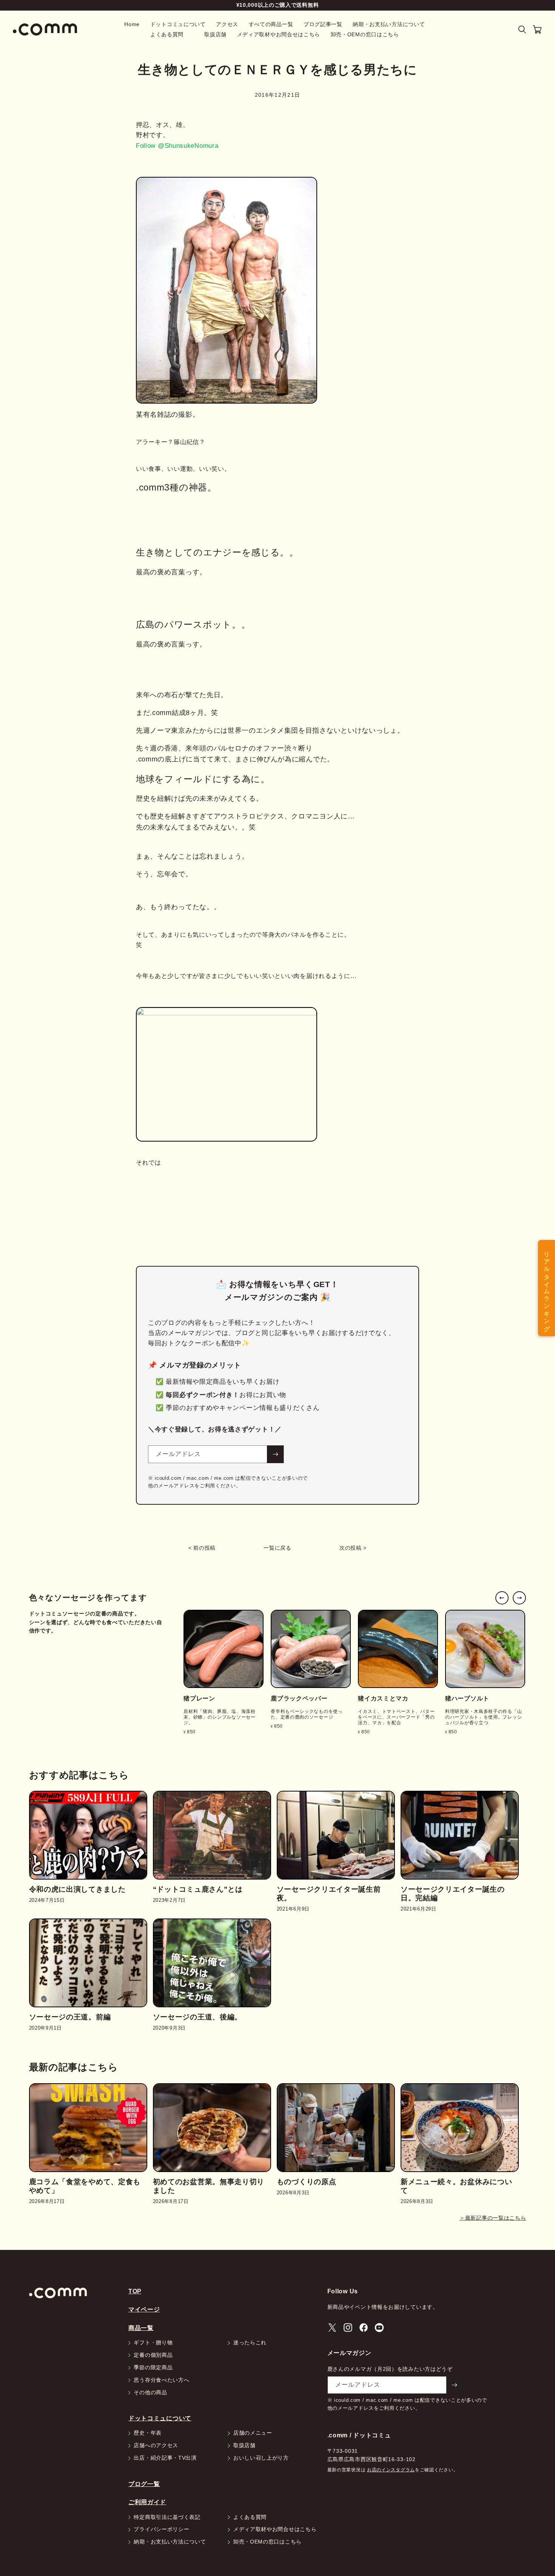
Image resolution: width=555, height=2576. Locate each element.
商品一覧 (141, 2328)
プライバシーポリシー (161, 2530)
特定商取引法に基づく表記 (167, 2517)
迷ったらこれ (250, 2343)
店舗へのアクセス (156, 2446)
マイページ (144, 2309)
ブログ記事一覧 (323, 24)
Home (132, 24)
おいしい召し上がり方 (261, 2458)
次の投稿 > (353, 1548)
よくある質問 (167, 35)
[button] (522, 30)
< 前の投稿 (202, 1548)
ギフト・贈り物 (153, 2343)
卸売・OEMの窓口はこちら (365, 35)
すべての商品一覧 (271, 24)
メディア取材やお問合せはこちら (279, 35)
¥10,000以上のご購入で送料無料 (278, 5)
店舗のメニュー (253, 2433)
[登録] (275, 1454)
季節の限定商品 (153, 2368)
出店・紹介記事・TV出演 (165, 2458)
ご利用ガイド (147, 2502)
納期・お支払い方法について (389, 24)
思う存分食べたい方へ (161, 2380)
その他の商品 (150, 2393)
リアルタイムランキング (547, 1288)
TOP (135, 2291)
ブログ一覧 (144, 2484)
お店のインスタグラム (391, 2470)
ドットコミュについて (178, 24)
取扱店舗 (215, 35)
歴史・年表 (148, 2433)
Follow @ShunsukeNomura (177, 146)
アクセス (227, 24)
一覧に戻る (277, 1548)
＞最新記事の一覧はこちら (493, 2218)
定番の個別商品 (153, 2355)
